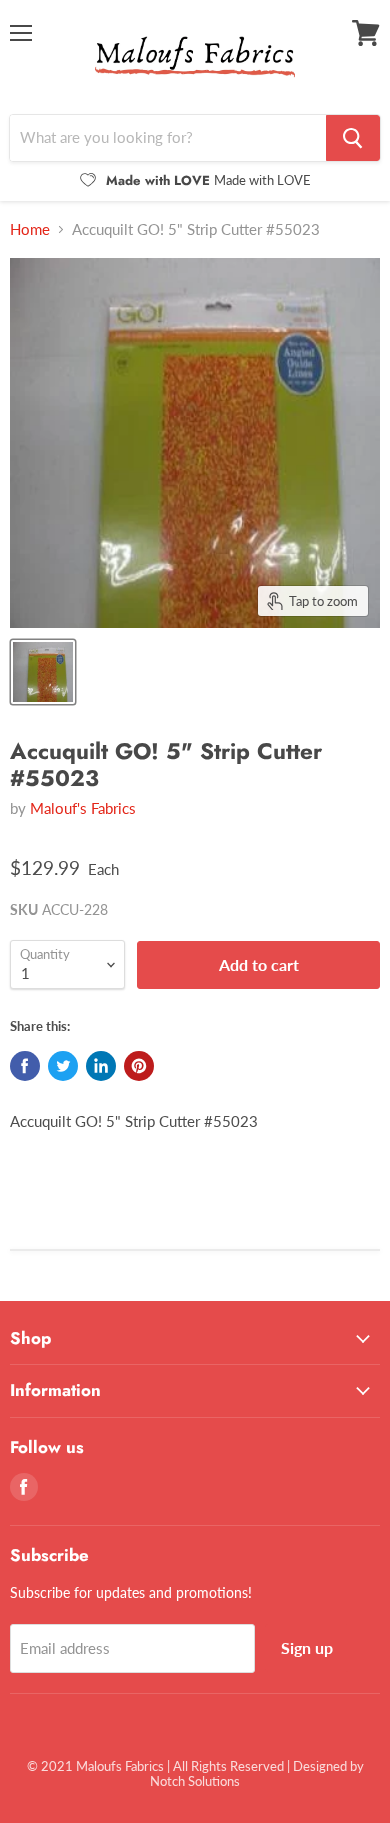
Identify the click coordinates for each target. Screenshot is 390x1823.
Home (30, 229)
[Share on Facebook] (25, 1066)
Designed (320, 1766)
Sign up (307, 1647)
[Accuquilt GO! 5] (43, 672)
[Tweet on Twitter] (63, 1066)
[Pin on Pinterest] (139, 1066)
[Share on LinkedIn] (101, 1066)
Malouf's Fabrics (83, 808)
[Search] (353, 138)
